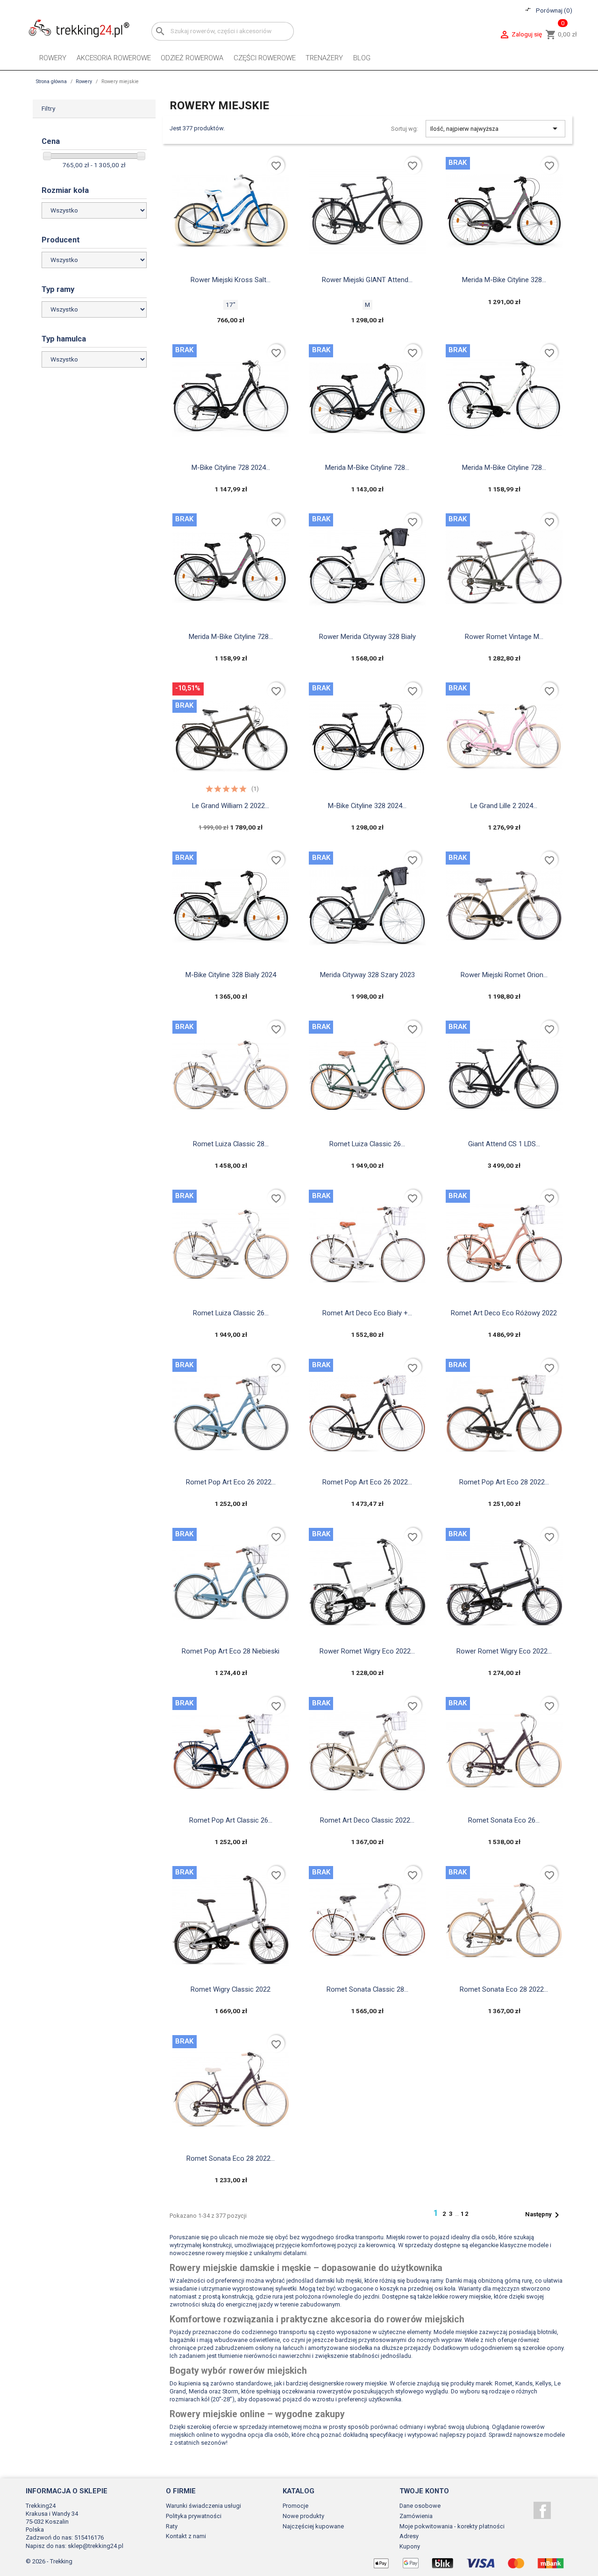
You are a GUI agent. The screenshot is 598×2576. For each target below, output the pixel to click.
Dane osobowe (420, 2506)
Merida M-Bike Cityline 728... (367, 468)
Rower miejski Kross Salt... (231, 280)
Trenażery (324, 58)
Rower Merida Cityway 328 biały (367, 637)
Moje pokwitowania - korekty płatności (452, 2526)
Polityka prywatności (194, 2516)
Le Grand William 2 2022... (231, 806)
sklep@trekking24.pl (96, 2546)
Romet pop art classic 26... (231, 1820)
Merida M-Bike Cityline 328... (504, 280)
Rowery (53, 58)
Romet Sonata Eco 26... (504, 1820)
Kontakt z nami (186, 2536)
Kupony (410, 2546)
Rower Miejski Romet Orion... (504, 975)
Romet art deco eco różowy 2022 (504, 1313)
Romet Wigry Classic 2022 (231, 1989)
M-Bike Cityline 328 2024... (367, 806)
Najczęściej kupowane (313, 2526)
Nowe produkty (303, 2516)
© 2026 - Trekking (49, 2561)
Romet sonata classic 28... (367, 1989)
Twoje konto (424, 2491)
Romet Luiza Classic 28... (231, 1144)
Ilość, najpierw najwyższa (495, 128)
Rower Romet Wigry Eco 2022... (367, 1651)
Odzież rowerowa (192, 58)
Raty (172, 2526)
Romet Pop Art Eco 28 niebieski (231, 1651)
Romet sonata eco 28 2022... (504, 1989)
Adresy (409, 2536)
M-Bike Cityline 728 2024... (231, 468)
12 (465, 2214)
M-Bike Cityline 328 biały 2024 (231, 975)
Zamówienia (416, 2516)
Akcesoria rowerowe (114, 58)
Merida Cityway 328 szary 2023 (367, 975)
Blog (362, 58)
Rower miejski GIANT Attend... (367, 280)
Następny (544, 2215)
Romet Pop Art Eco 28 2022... (504, 1482)
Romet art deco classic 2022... (367, 1820)
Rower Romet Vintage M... (504, 637)
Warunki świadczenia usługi (203, 2506)
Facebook (542, 2510)
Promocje (295, 2506)
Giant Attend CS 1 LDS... (504, 1144)
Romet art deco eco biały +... (367, 1313)
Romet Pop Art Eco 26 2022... (231, 1482)
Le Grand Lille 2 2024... (504, 806)
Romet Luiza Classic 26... (367, 1144)
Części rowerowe (265, 58)
